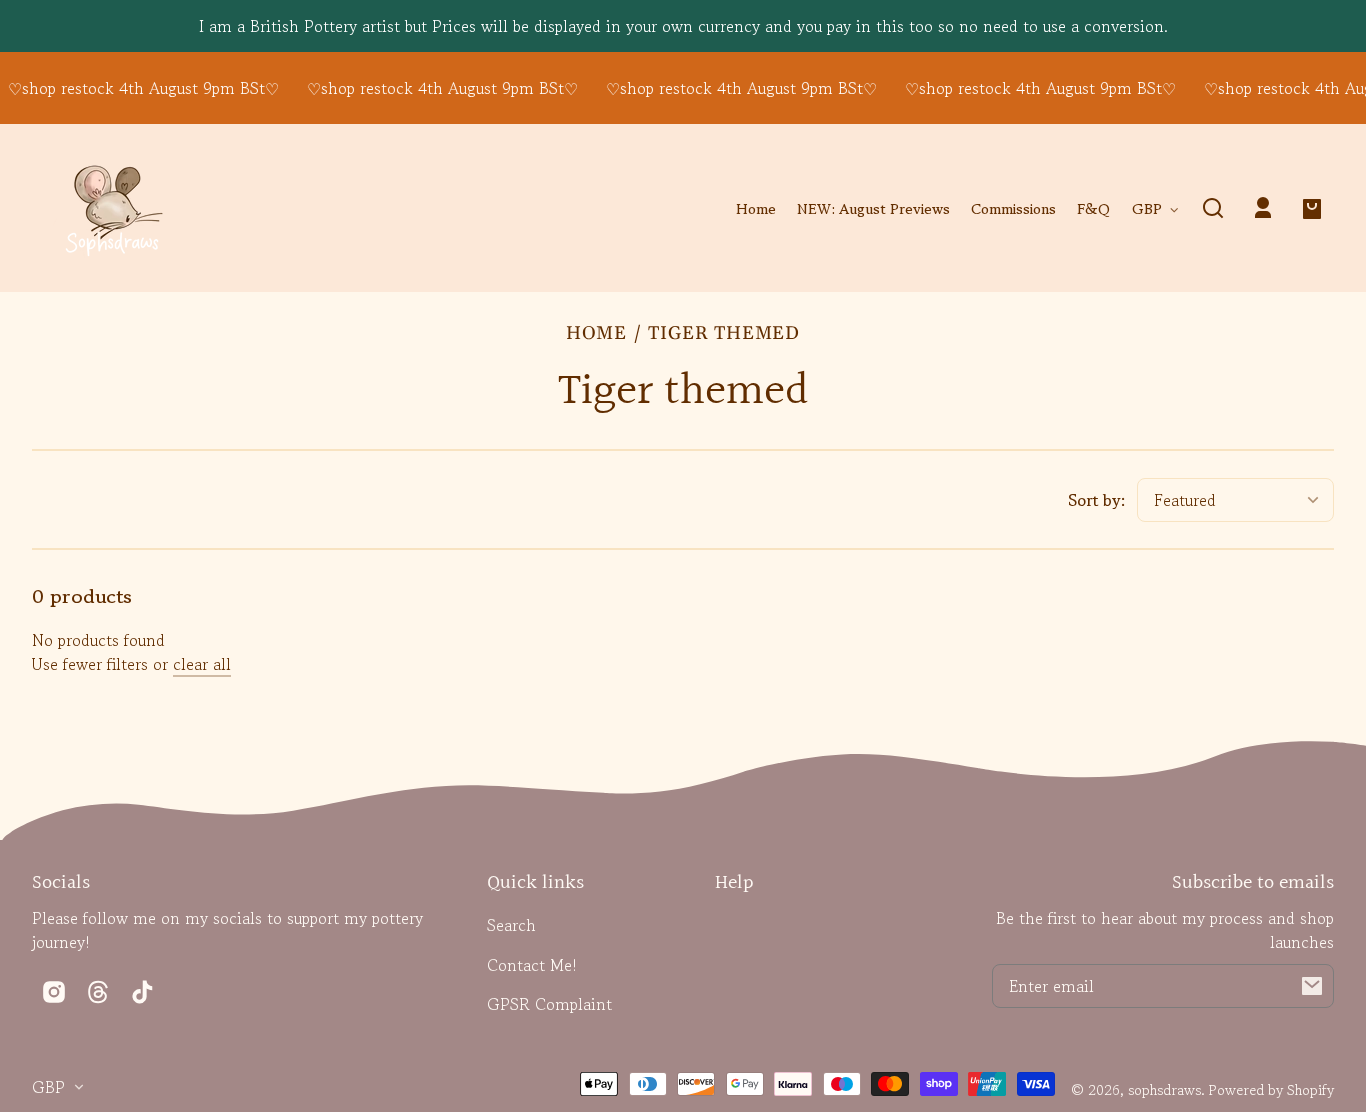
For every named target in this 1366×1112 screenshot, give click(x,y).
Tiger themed (724, 334)
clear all (202, 664)
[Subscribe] (1312, 986)
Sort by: (1097, 500)
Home (597, 334)
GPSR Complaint (549, 1004)
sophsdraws (1164, 1089)
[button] (1213, 208)
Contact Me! (532, 965)
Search (511, 925)
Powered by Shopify (1271, 1089)
